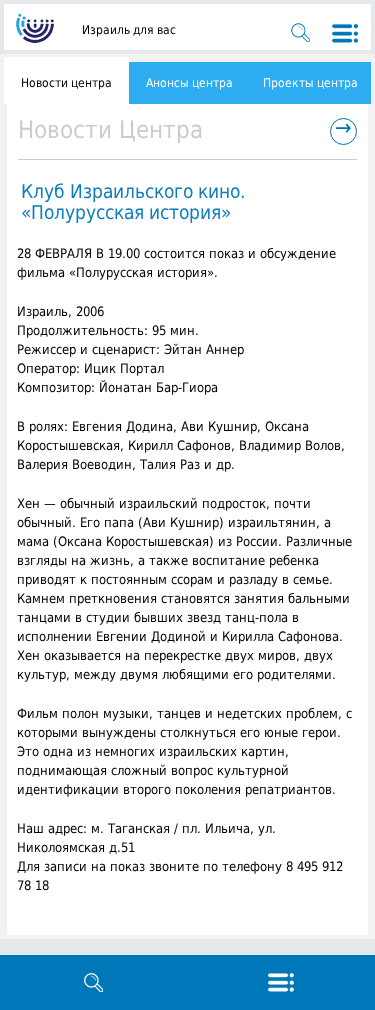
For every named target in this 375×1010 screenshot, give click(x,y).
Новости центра (66, 83)
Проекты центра (310, 83)
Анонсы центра (189, 83)
